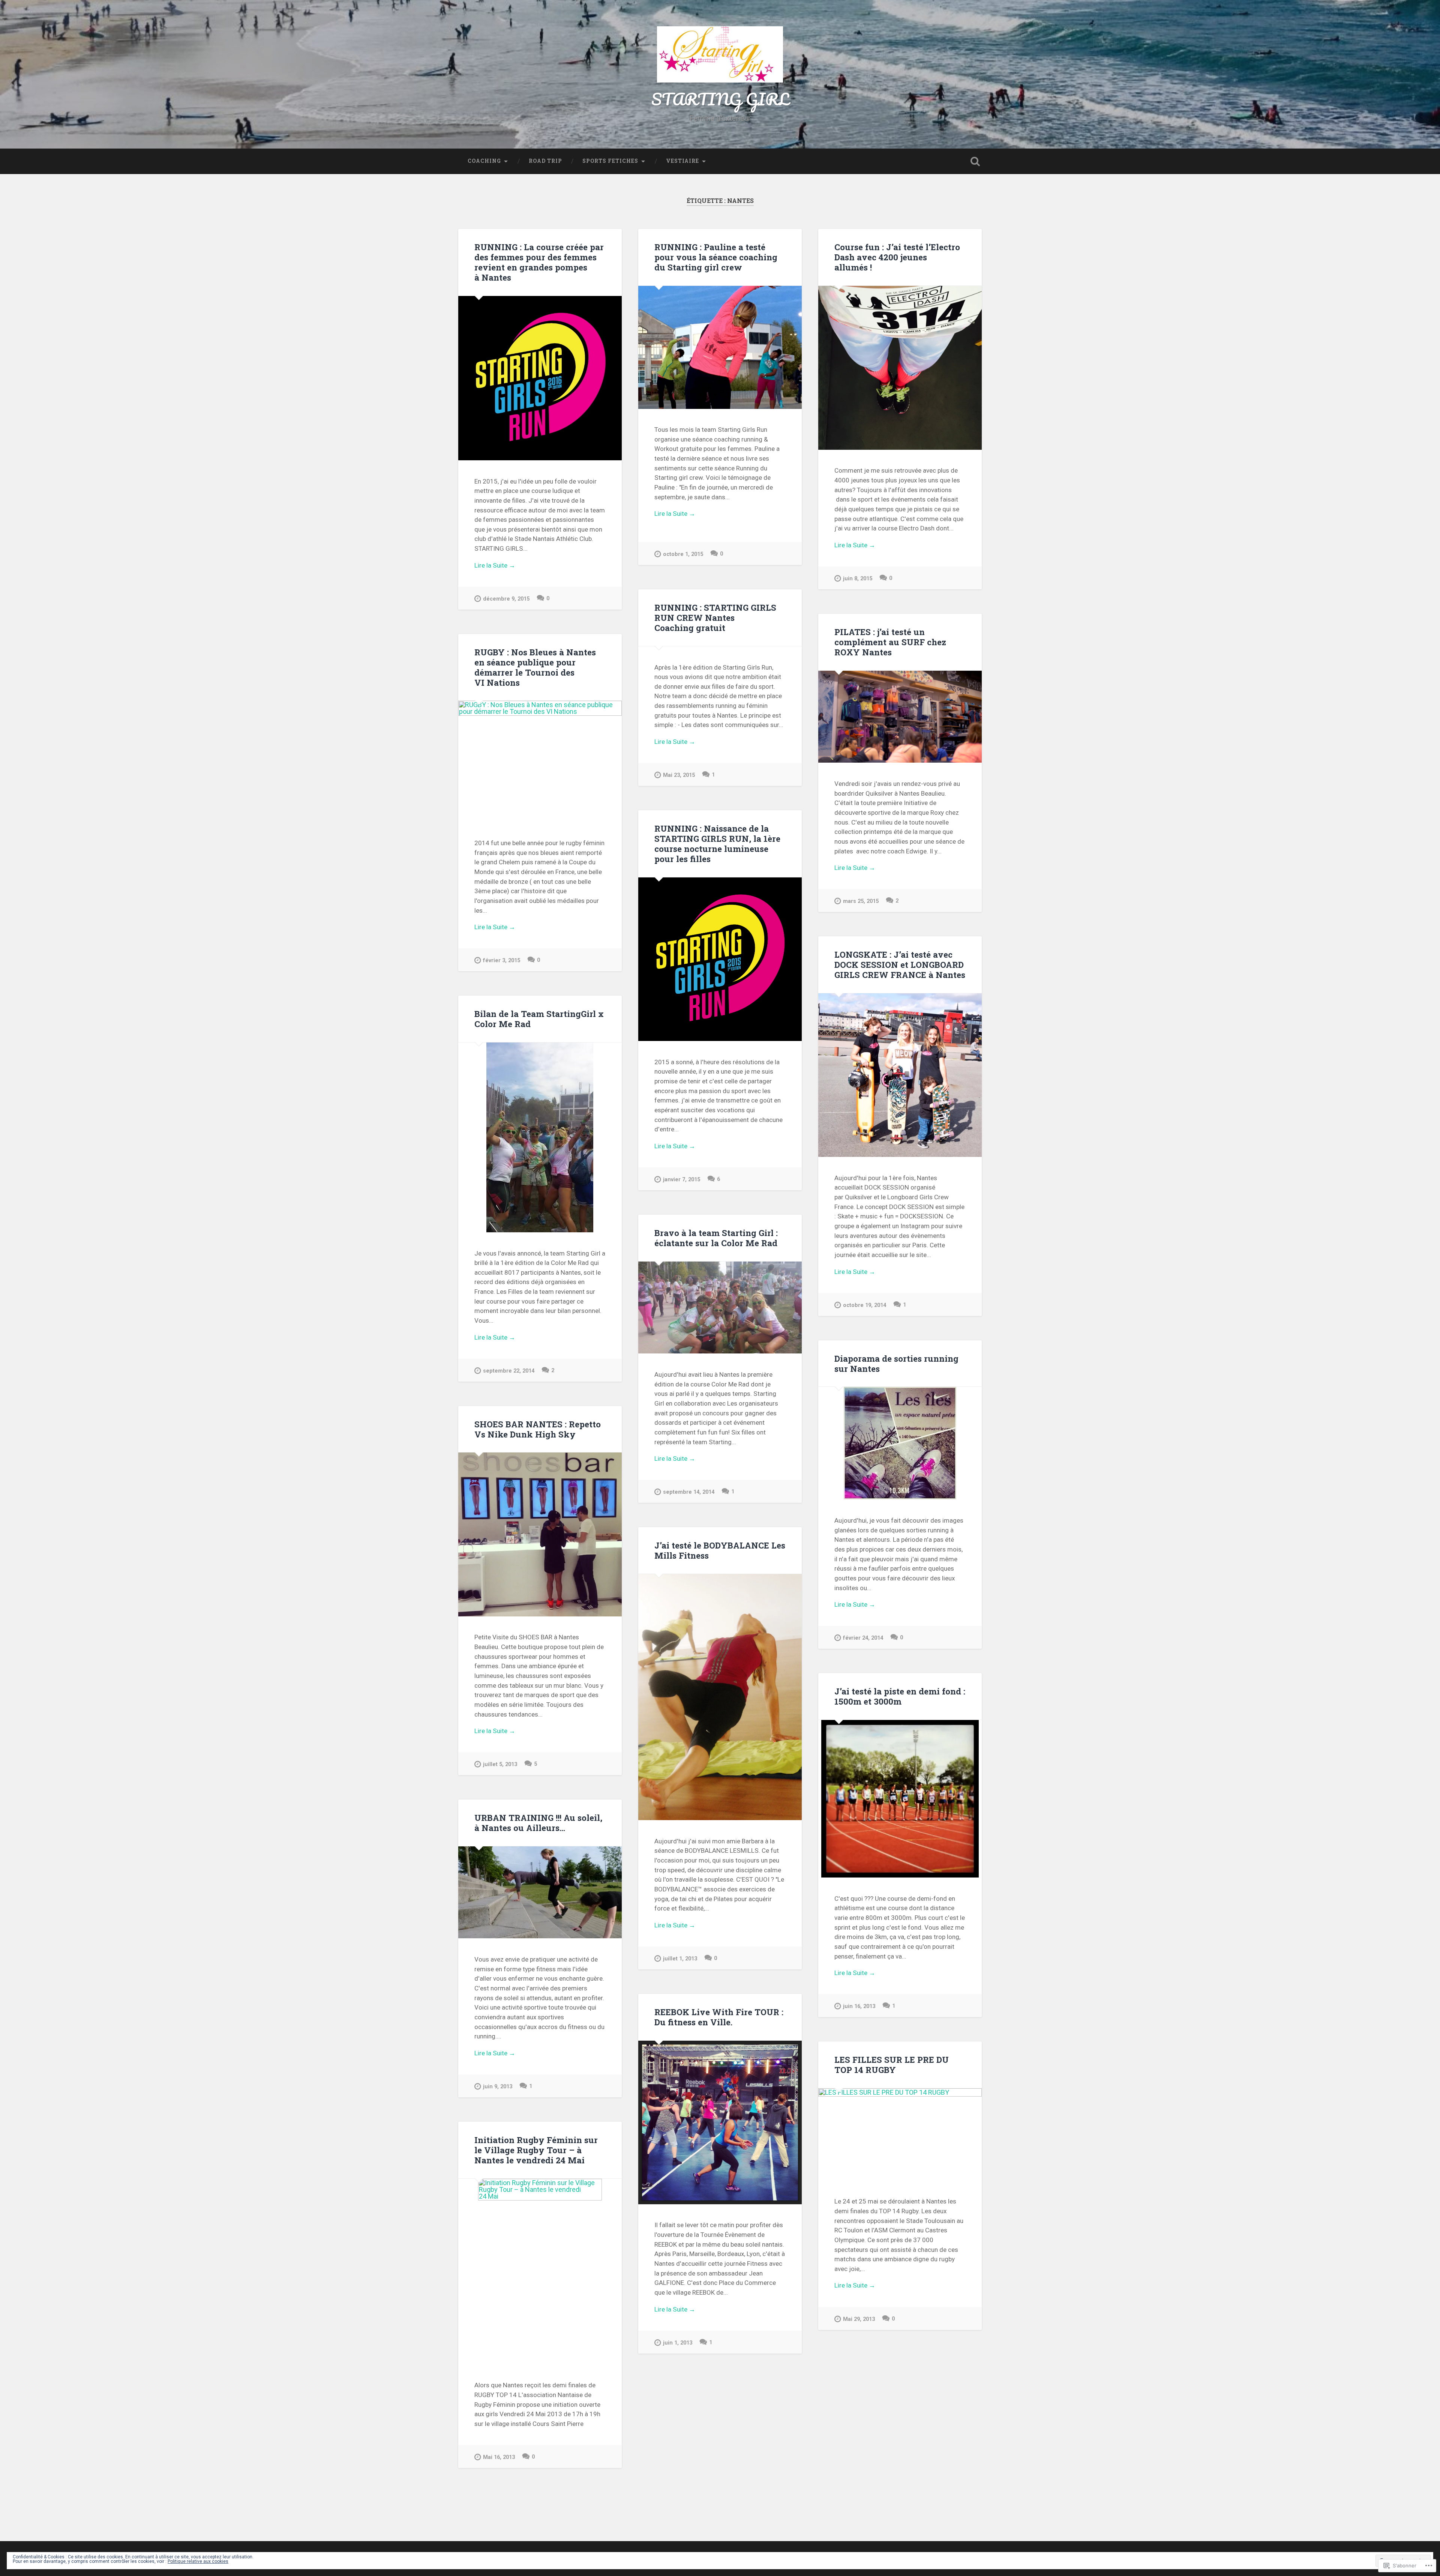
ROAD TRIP (545, 161)
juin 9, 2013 (498, 2087)
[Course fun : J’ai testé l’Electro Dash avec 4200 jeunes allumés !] (900, 368)
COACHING (484, 161)
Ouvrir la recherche (975, 161)
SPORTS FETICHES (610, 161)
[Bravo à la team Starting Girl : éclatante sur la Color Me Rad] (720, 1308)
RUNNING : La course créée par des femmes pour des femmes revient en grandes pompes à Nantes (539, 262)
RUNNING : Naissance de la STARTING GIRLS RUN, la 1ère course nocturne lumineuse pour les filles (717, 843)
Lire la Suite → (495, 565)
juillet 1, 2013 (680, 1959)
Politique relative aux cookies (198, 2561)
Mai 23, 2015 (679, 775)
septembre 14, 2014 (689, 1492)
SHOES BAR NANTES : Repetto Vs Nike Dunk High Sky (538, 1429)
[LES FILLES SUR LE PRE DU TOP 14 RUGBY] (900, 2134)
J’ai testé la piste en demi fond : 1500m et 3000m (900, 1696)
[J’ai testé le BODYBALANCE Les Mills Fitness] (720, 1697)
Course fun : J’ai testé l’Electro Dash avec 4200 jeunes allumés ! (897, 257)
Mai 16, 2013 (499, 2457)
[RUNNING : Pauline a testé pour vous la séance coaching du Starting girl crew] (720, 347)
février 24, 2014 (863, 1638)
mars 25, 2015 (861, 901)
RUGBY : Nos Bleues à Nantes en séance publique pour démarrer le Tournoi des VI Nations (535, 667)
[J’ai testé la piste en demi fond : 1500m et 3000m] (900, 1799)
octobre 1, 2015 (683, 554)
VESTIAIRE (682, 161)
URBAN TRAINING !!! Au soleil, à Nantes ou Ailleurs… (538, 1823)
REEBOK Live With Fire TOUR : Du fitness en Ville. (719, 2017)
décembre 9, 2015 (506, 599)
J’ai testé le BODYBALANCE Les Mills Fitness (720, 1550)
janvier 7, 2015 (682, 1180)
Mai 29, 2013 (859, 2319)
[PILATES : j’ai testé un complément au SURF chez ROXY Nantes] (900, 717)
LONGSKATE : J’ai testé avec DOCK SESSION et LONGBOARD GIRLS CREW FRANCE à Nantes (900, 964)
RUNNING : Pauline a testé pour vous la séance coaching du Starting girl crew (716, 257)
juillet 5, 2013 (500, 1764)
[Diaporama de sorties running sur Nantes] (900, 1443)
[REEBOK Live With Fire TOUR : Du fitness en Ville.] (720, 2122)
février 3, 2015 (502, 961)
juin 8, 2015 (858, 579)
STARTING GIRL (720, 99)
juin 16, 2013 (859, 2006)
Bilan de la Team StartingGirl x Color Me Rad (539, 1019)
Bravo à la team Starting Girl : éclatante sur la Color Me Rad (716, 1238)
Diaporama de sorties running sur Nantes (896, 1363)
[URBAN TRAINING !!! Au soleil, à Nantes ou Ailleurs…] (540, 1892)
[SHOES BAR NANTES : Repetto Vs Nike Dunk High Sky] (540, 1534)
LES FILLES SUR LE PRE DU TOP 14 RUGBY (892, 2065)
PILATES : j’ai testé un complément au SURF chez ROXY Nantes (890, 642)
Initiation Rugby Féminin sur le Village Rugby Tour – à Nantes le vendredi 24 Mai (536, 2150)
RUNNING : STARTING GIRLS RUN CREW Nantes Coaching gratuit (715, 617)
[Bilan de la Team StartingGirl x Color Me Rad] (540, 1137)
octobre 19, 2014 (865, 1305)
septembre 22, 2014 (509, 1371)
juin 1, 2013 (678, 2343)
